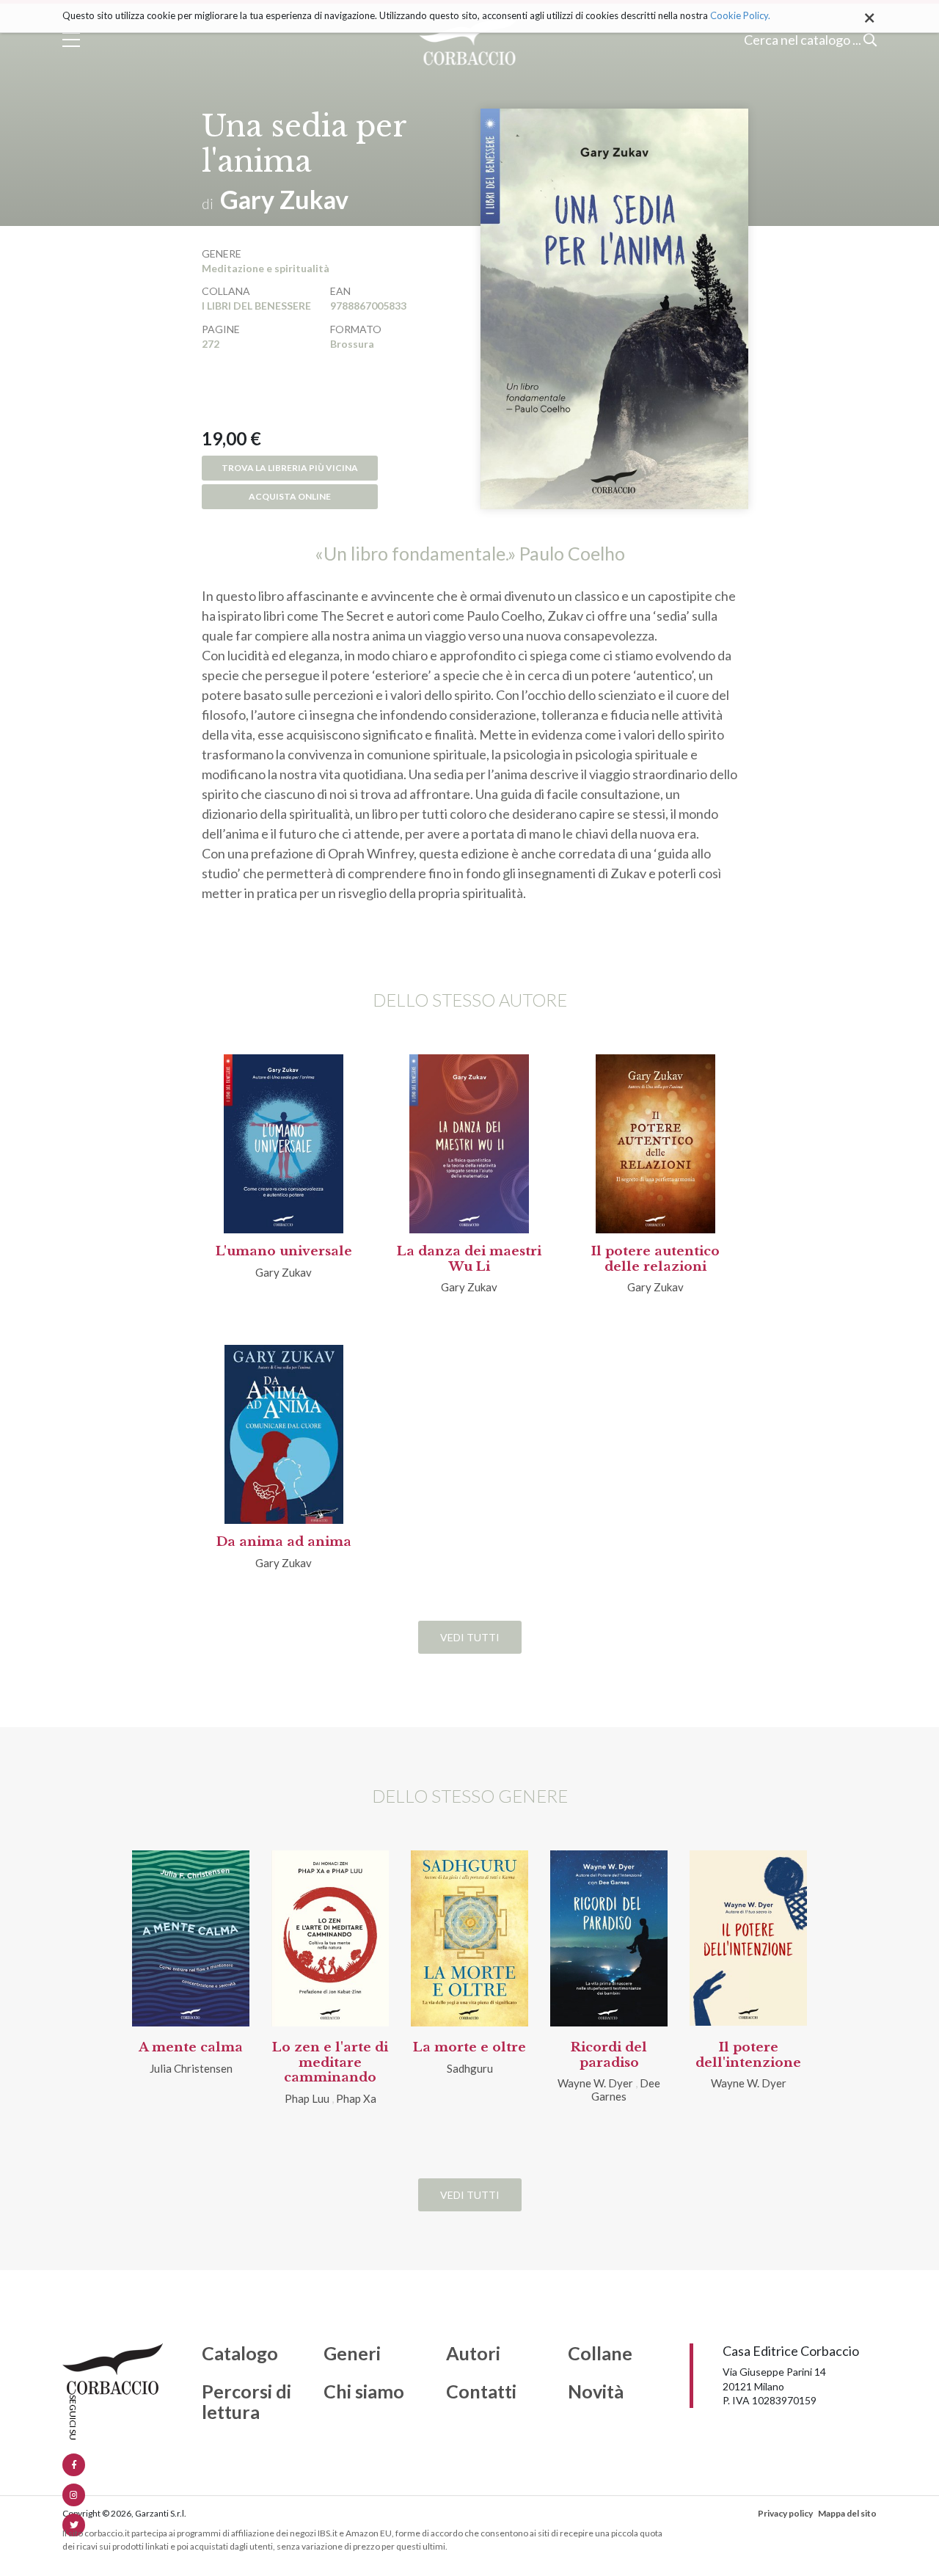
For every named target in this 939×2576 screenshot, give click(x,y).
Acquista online (290, 496)
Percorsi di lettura (246, 2402)
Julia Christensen (191, 2068)
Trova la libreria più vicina (290, 468)
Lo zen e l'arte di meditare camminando (330, 2062)
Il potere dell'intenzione (748, 2055)
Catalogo (240, 2354)
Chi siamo (364, 2392)
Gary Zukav (284, 199)
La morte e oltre (469, 2047)
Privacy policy (785, 2513)
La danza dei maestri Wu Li (469, 1259)
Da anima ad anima (284, 1542)
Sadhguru (470, 2068)
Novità (596, 2392)
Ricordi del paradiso (609, 2055)
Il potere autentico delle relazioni (655, 1259)
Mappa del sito (847, 2513)
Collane (600, 2354)
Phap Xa (356, 2098)
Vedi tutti (470, 1637)
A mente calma (191, 2047)
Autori (473, 2354)
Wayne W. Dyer (595, 2083)
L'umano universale (284, 1251)
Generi (352, 2354)
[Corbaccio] (470, 40)
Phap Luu (307, 2098)
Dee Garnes (626, 2090)
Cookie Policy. (740, 15)
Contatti (481, 2392)
